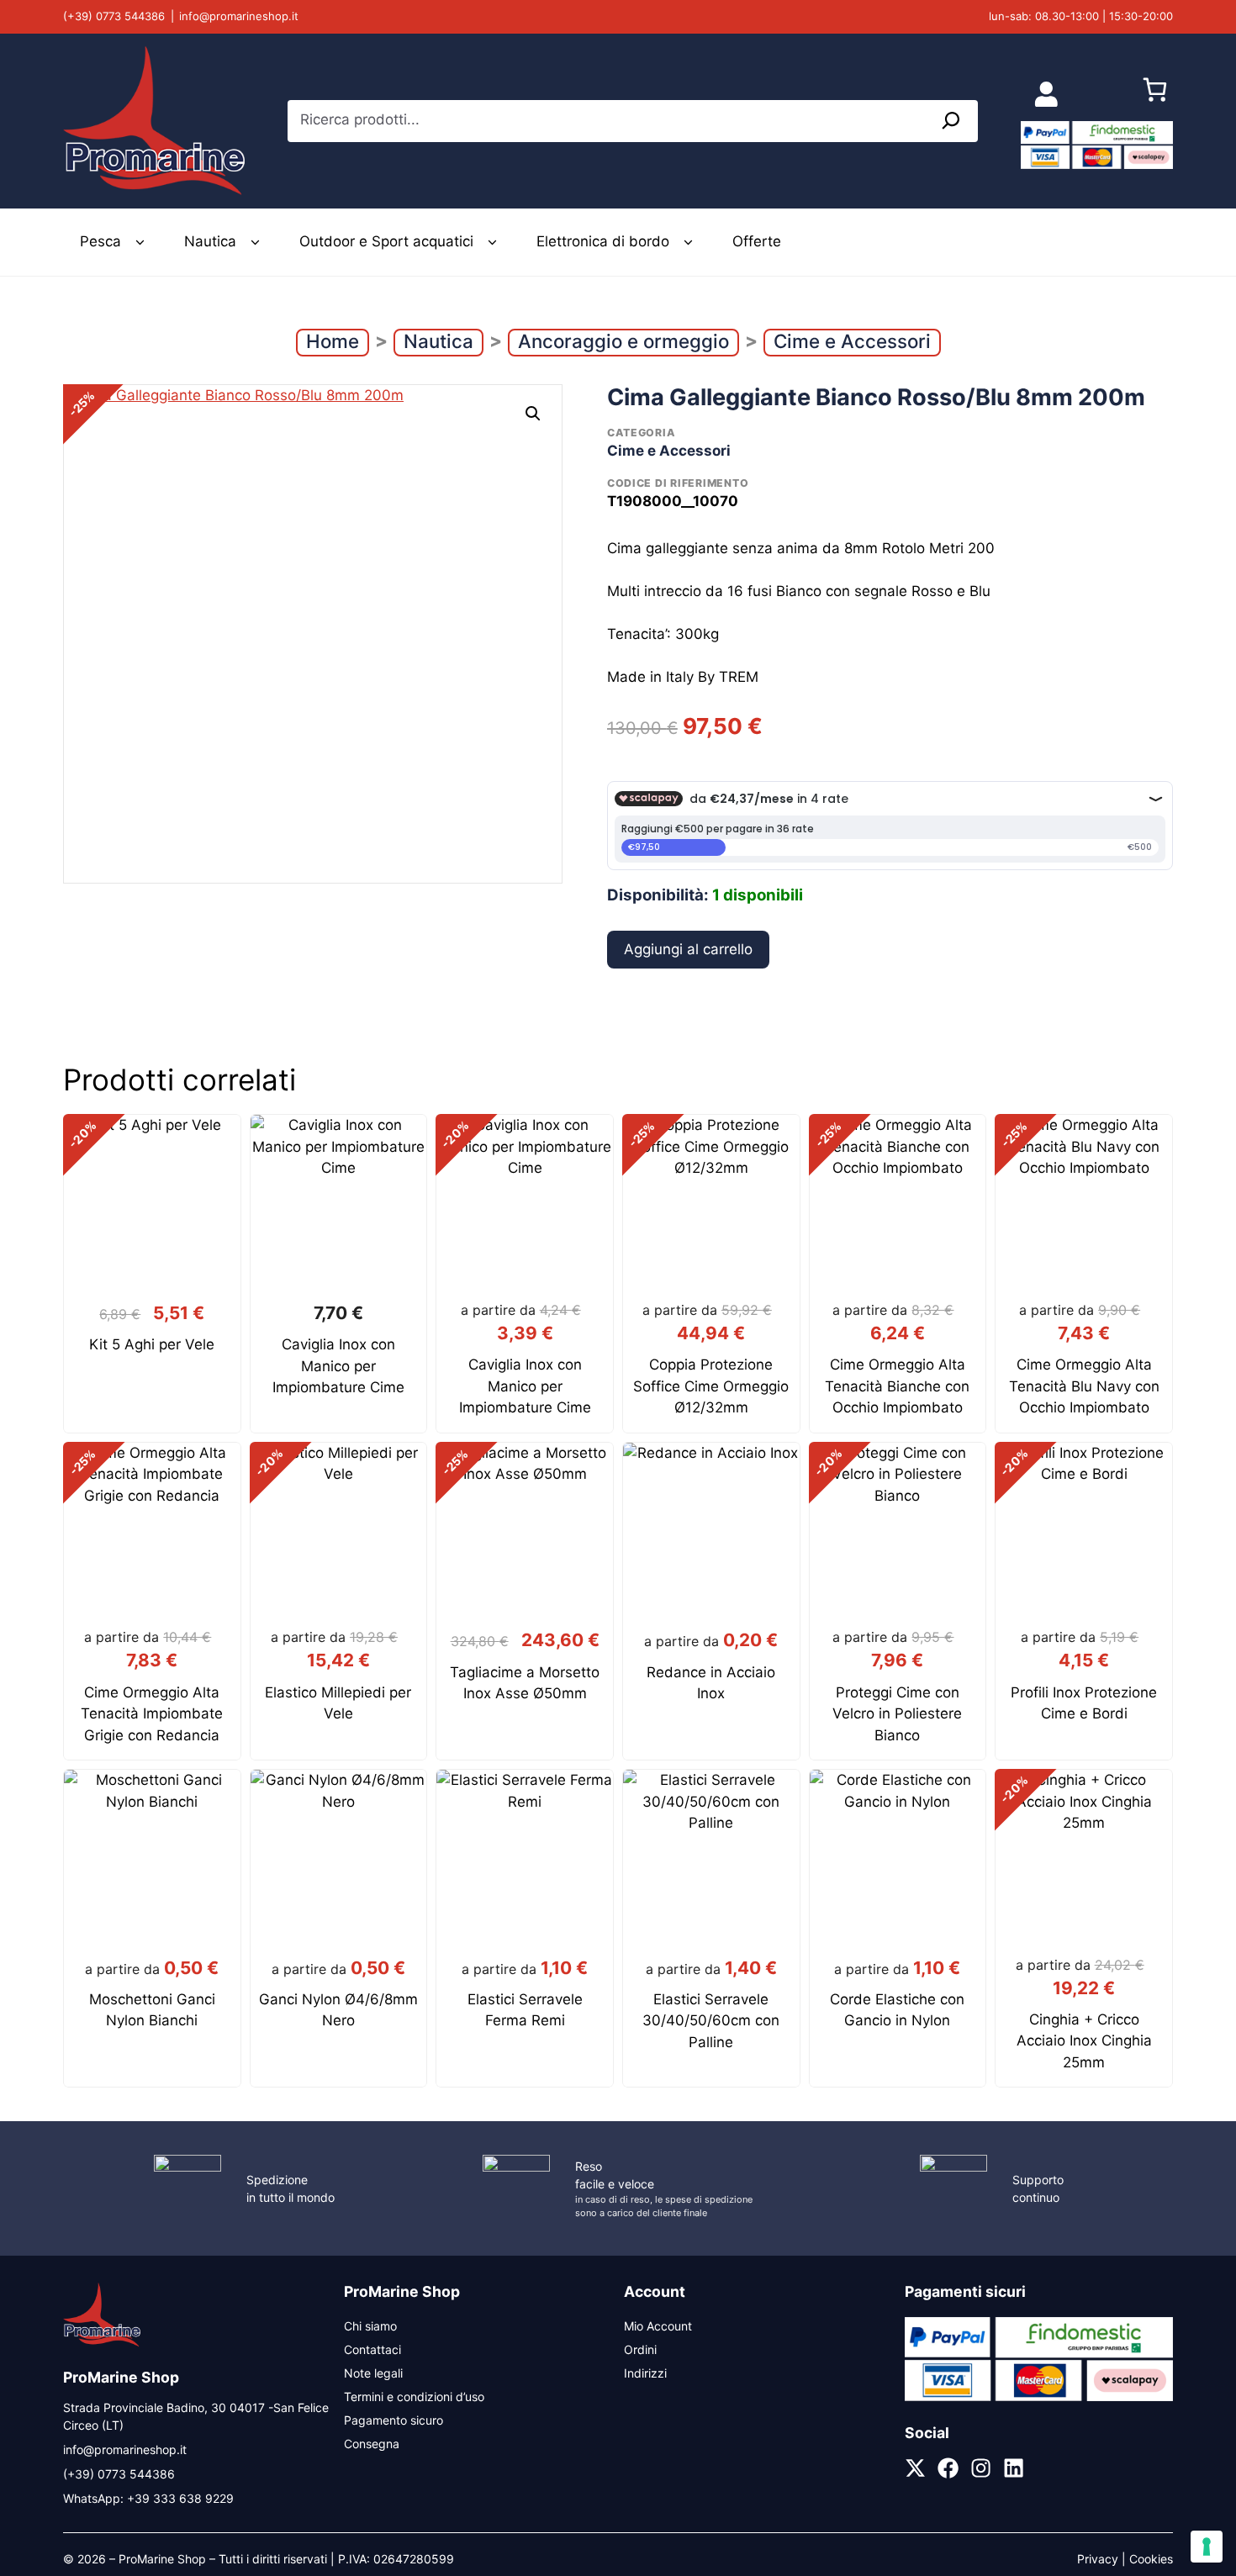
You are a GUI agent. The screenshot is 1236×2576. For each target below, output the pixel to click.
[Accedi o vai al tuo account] (1046, 94)
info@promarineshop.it (239, 16)
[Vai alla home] (102, 2344)
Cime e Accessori (852, 341)
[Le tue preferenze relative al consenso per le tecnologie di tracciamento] (1207, 2547)
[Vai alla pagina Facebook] (948, 2468)
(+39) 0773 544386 (114, 16)
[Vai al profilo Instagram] (981, 2468)
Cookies (1151, 2559)
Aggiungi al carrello (688, 949)
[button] (533, 414)
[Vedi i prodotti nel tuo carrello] (1155, 94)
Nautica (210, 241)
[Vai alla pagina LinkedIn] (1014, 2468)
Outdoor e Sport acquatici (386, 241)
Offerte (757, 241)
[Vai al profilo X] (915, 2468)
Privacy (1098, 2559)
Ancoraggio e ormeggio (623, 341)
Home (333, 341)
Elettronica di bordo (603, 241)
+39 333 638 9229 (180, 2498)
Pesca (100, 241)
